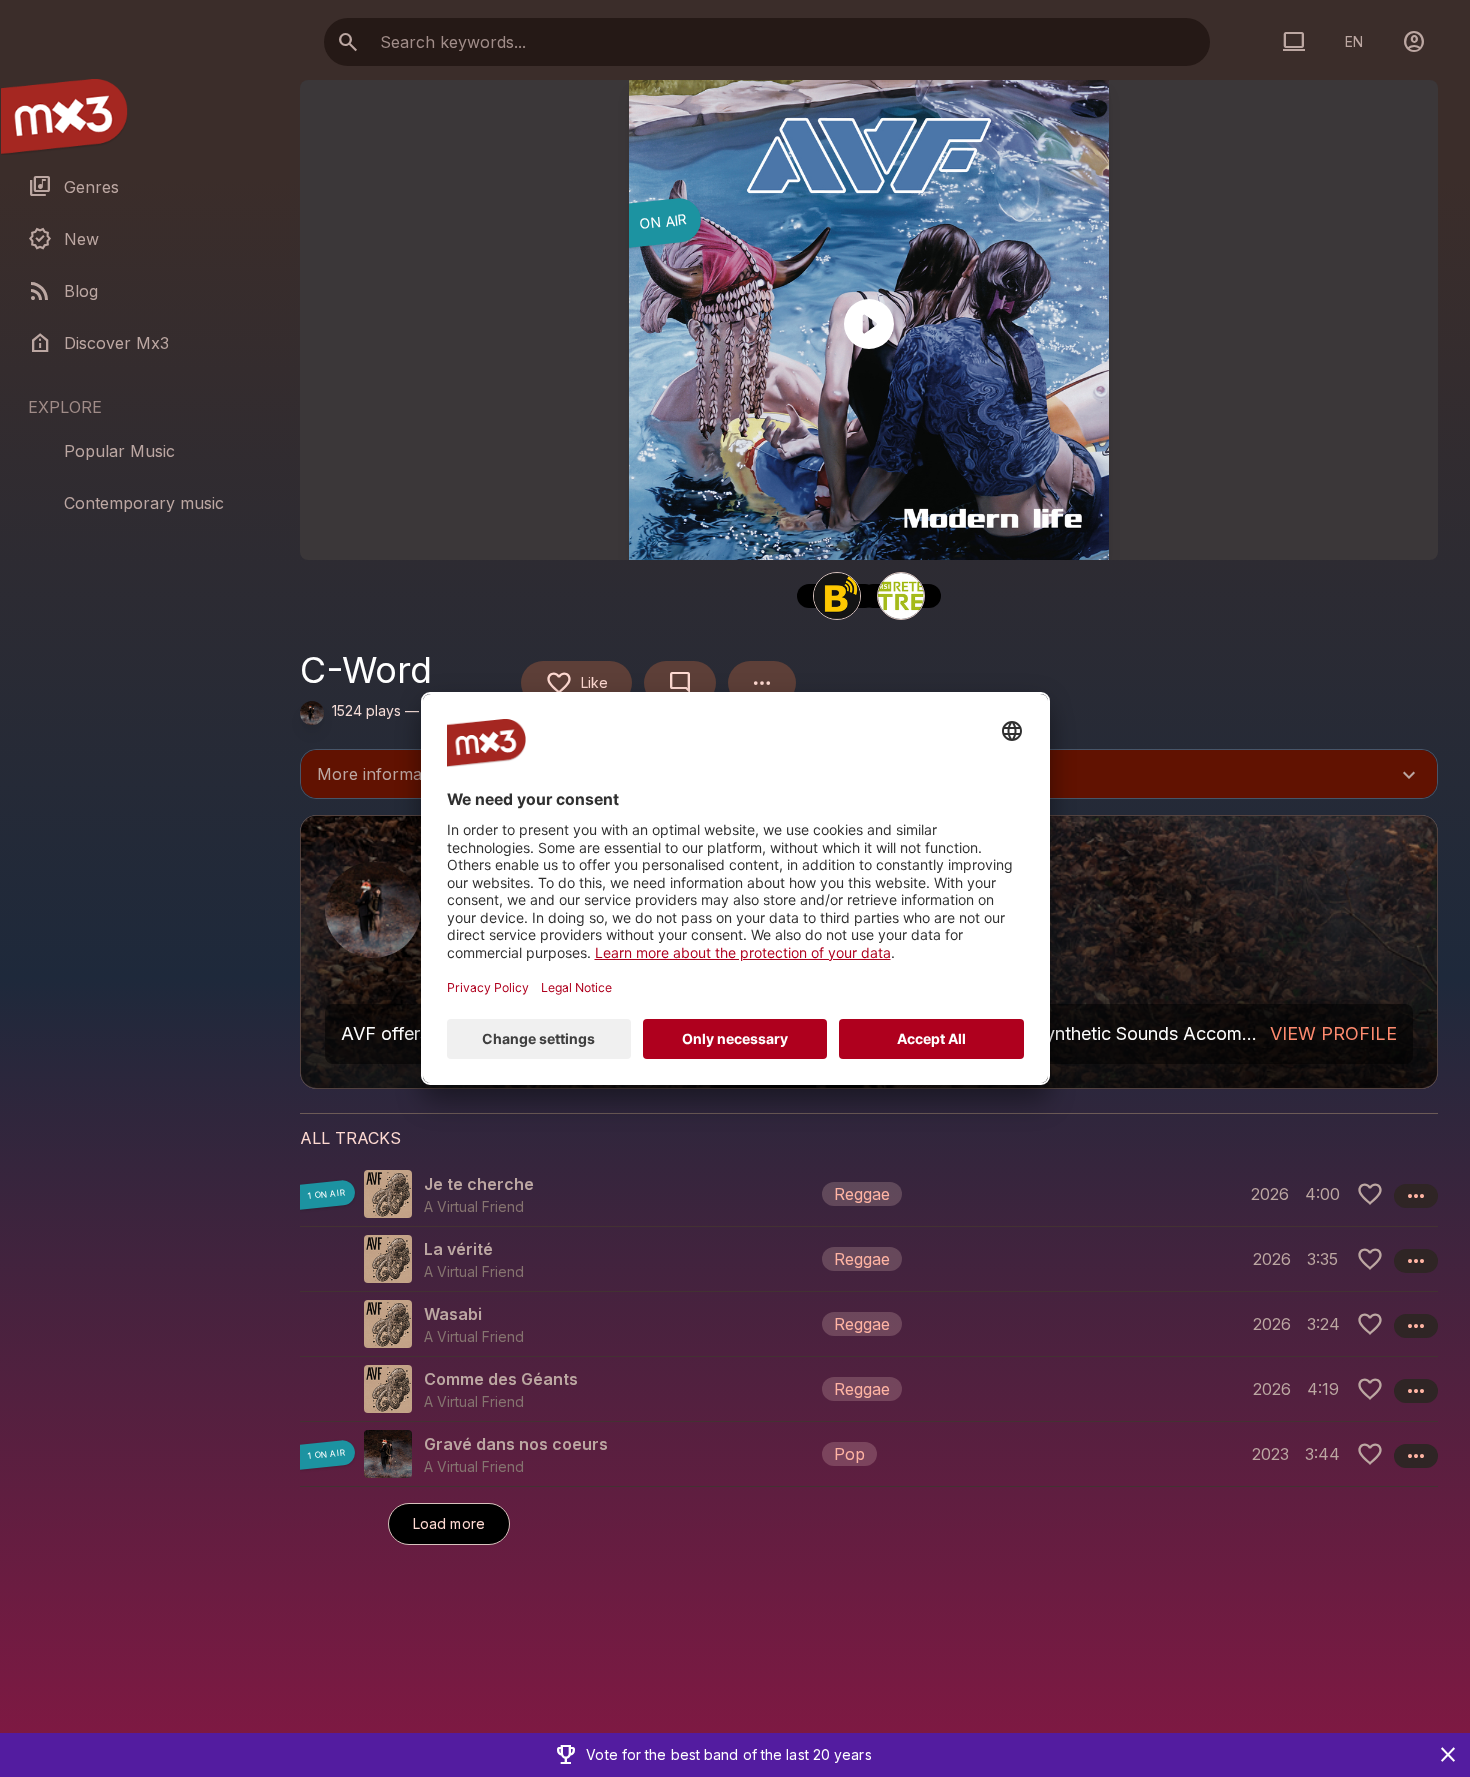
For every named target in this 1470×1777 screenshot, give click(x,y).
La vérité (458, 1249)
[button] (869, 1194)
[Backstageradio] (837, 596)
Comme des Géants (501, 1379)
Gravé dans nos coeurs (516, 1444)
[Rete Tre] (901, 596)
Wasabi (453, 1314)
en (1354, 41)
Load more (449, 1523)
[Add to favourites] (1370, 1194)
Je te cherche (479, 1184)
